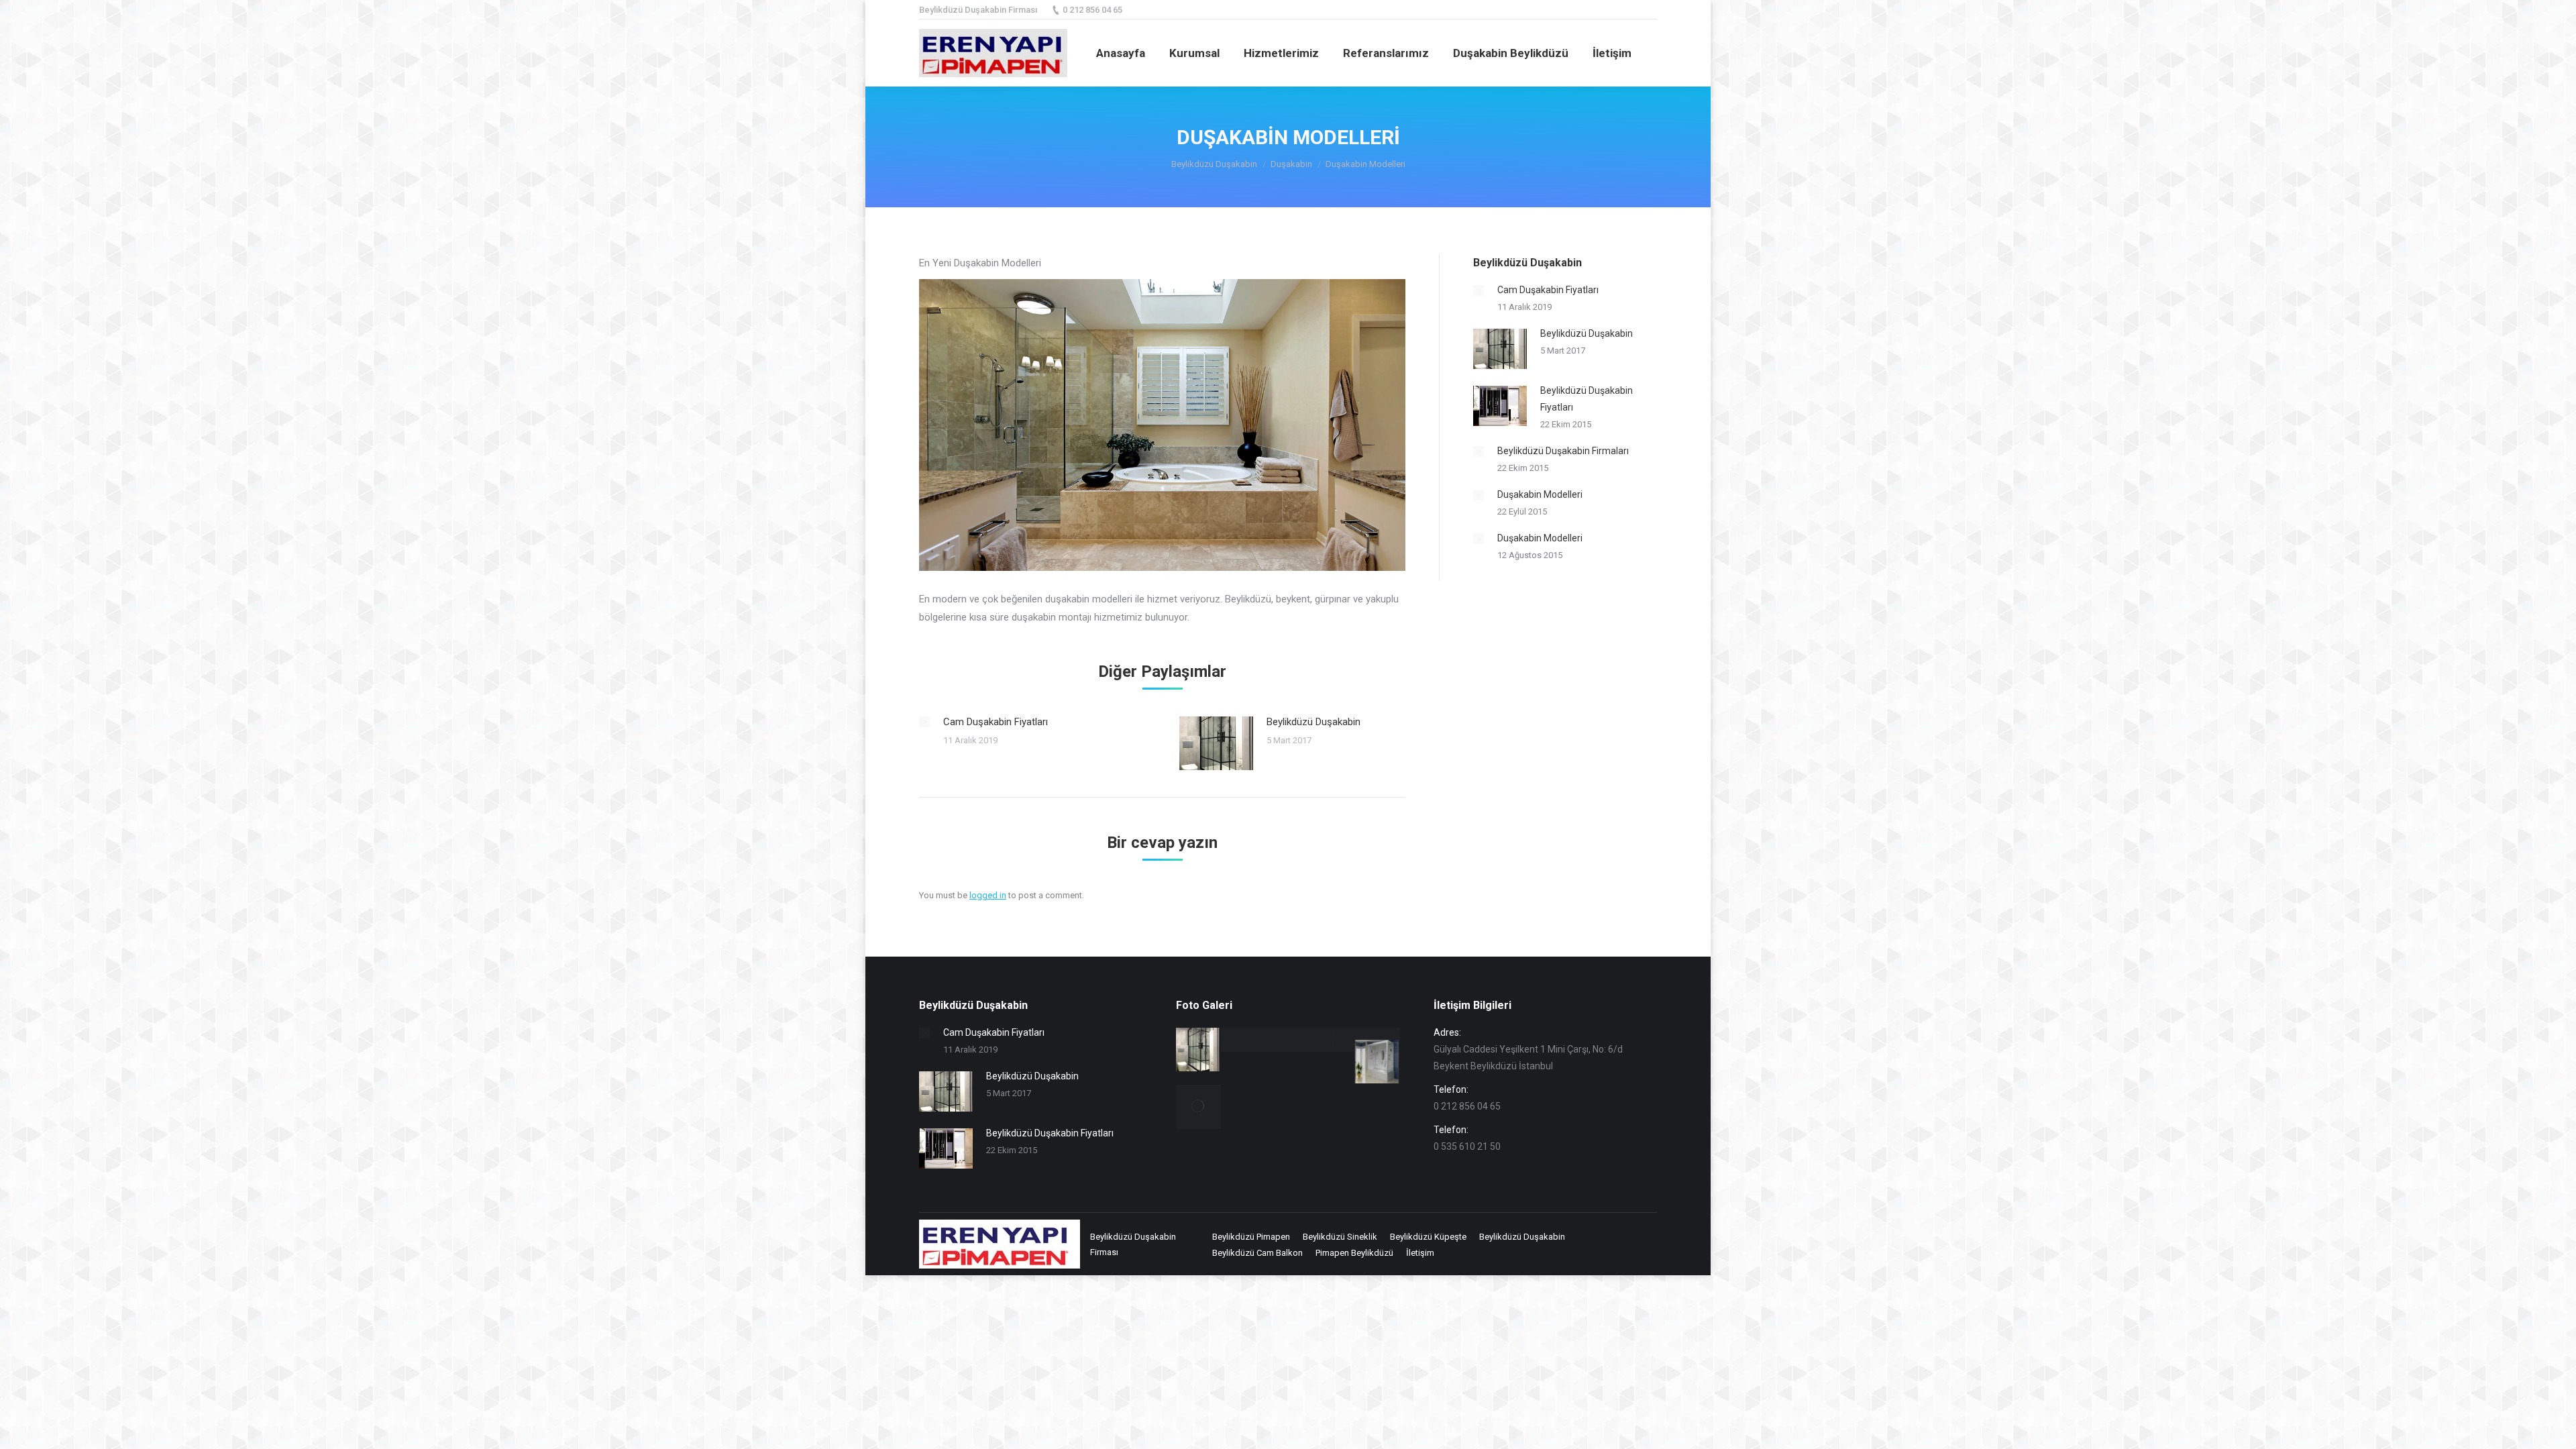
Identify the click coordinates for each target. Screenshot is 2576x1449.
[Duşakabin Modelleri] (1378, 1034)
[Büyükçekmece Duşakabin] (1378, 1062)
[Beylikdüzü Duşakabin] (1198, 1050)
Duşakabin (1291, 164)
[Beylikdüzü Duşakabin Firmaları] (1288, 1034)
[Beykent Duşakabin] (1333, 1046)
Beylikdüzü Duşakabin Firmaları (1563, 451)
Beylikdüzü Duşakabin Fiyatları (1587, 399)
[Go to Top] (2555, 1428)
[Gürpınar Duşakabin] (1243, 1046)
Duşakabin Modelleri (1540, 494)
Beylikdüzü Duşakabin (1214, 164)
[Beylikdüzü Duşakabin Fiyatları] (1243, 1034)
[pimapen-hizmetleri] (1198, 1107)
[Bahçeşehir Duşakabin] (1288, 1046)
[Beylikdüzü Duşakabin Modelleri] (1333, 1034)
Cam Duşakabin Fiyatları (996, 722)
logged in (988, 895)
